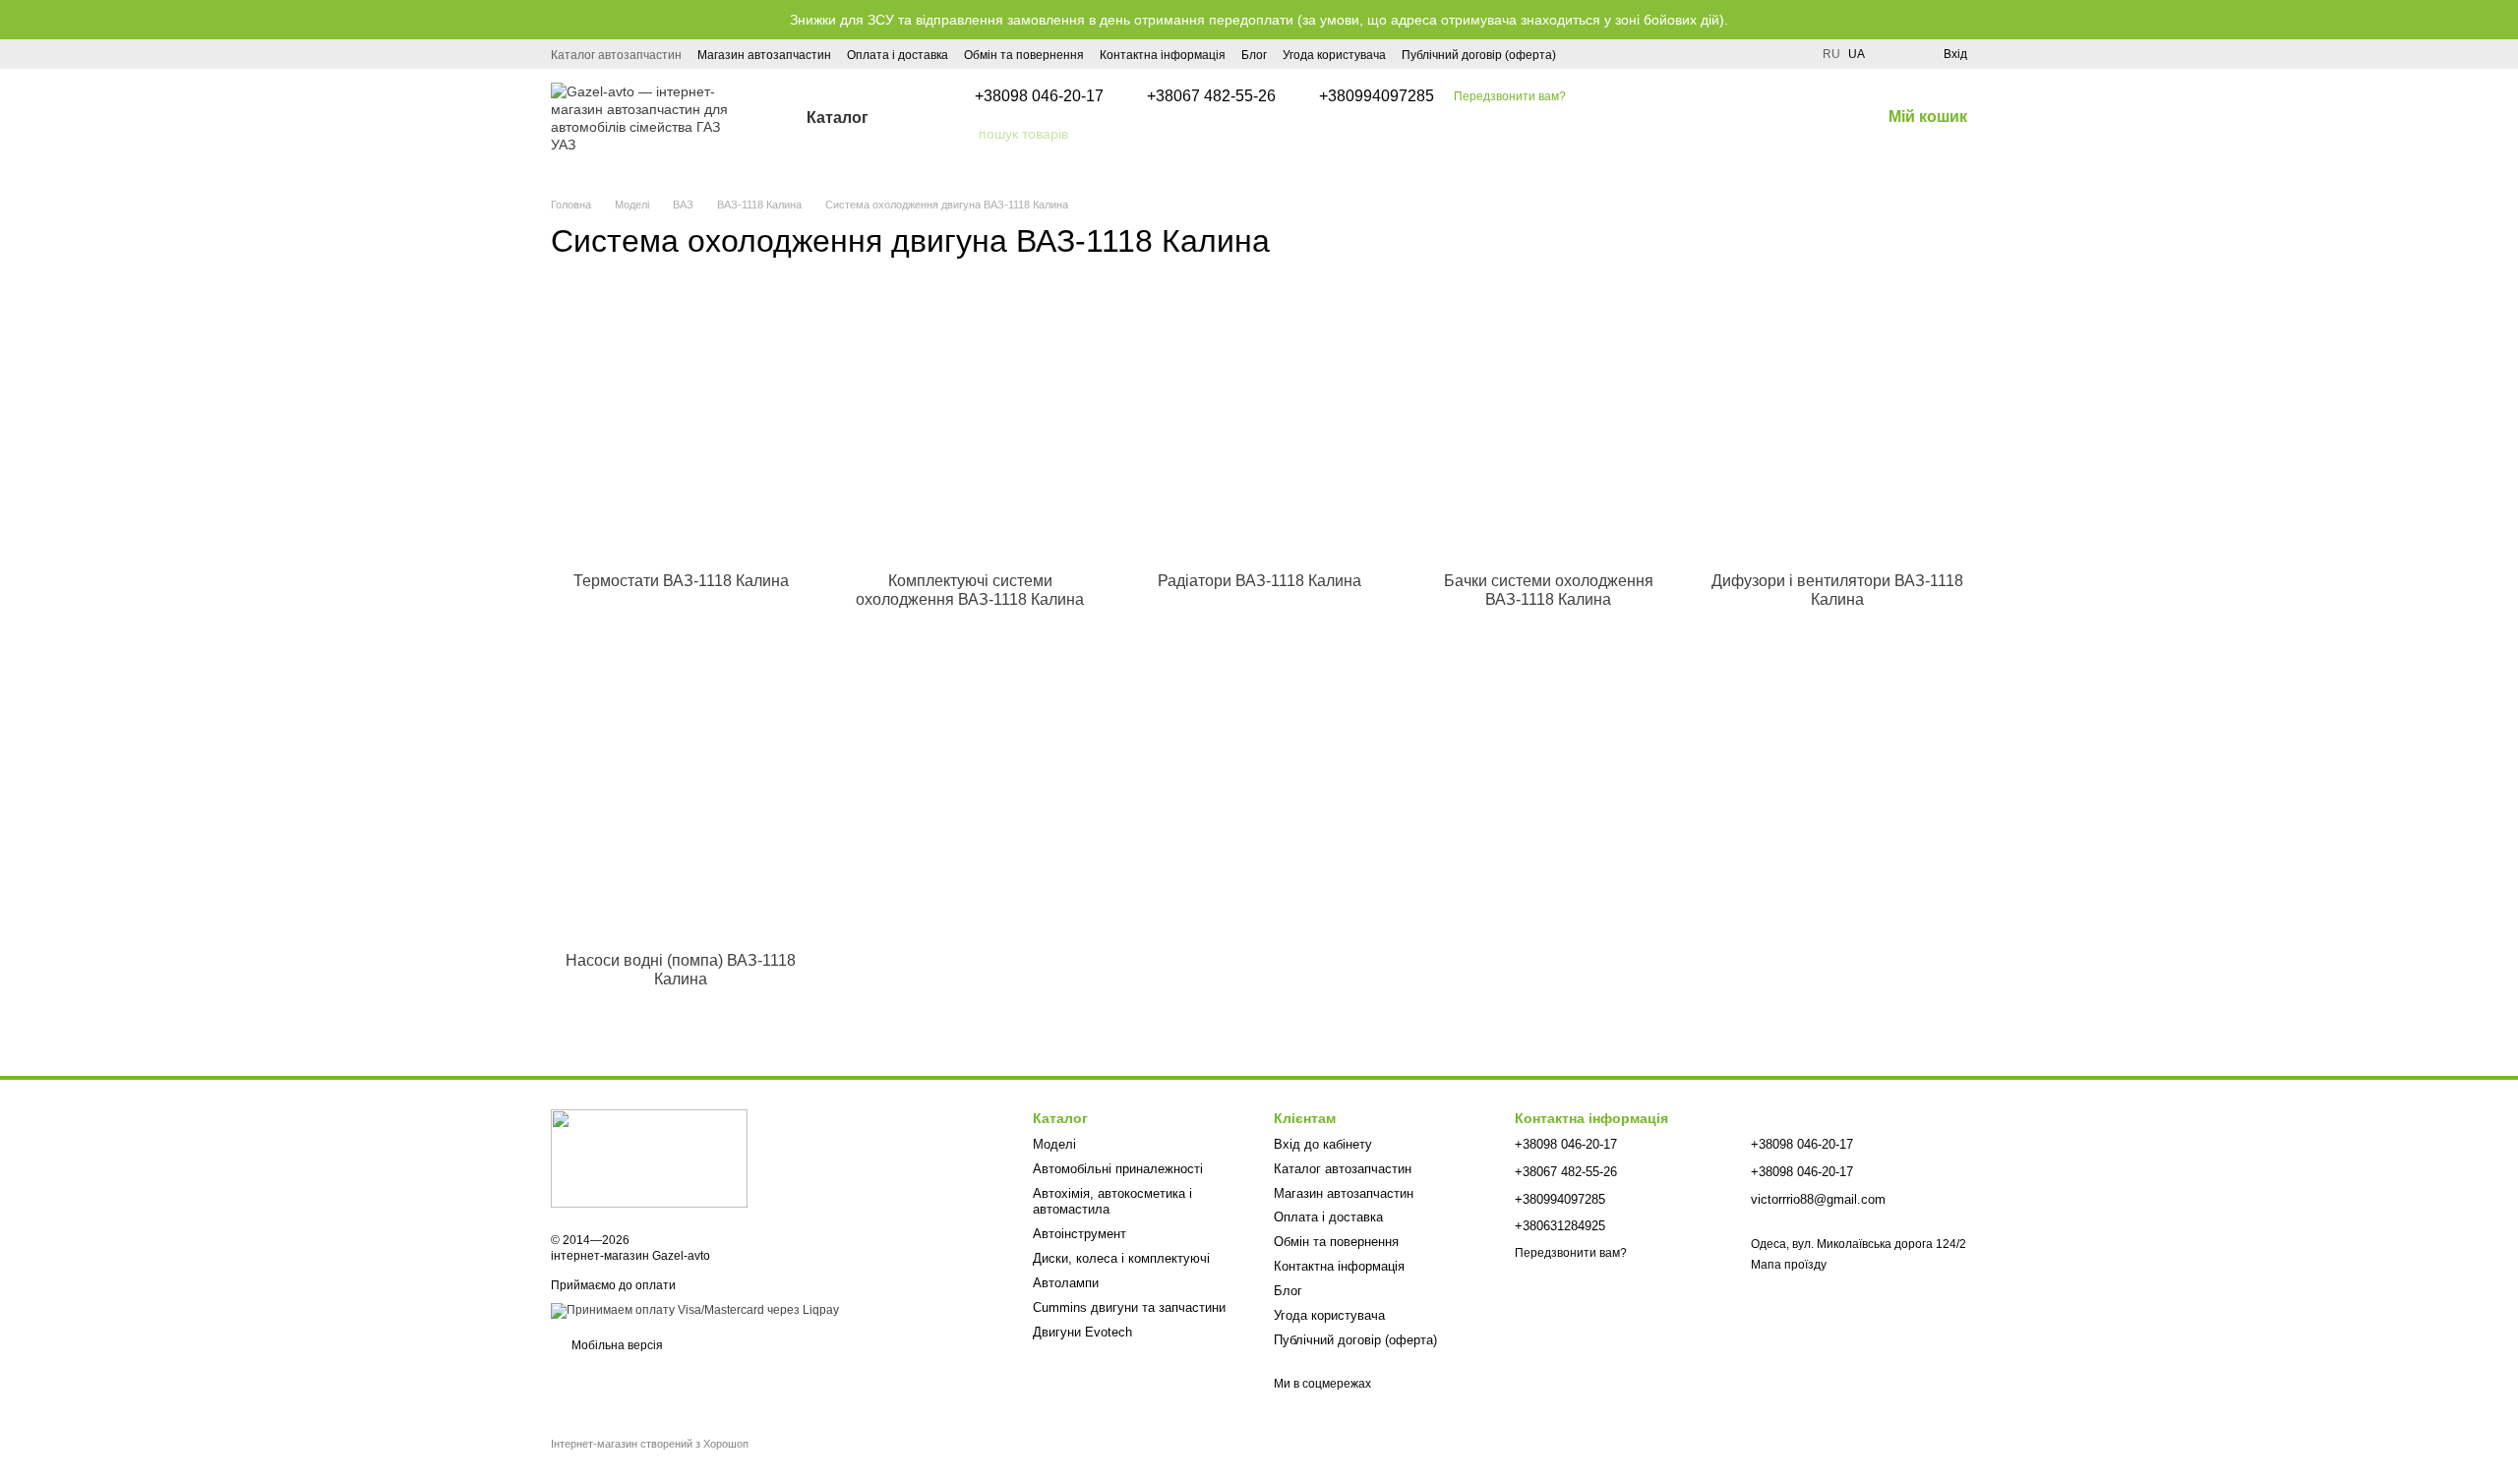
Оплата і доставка (898, 55)
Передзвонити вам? (1510, 96)
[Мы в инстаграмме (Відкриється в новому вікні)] (1584, 54)
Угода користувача (1334, 55)
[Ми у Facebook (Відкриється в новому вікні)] (1607, 54)
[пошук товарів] (963, 134)
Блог (1254, 55)
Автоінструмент (1079, 1234)
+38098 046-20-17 (1039, 96)
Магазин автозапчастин (764, 55)
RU (1831, 54)
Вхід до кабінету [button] (1323, 1144)
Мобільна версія (616, 1345)
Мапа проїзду (1789, 1265)
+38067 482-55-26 (1211, 96)
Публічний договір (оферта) (1479, 55)
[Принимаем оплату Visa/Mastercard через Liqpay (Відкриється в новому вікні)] (695, 1310)
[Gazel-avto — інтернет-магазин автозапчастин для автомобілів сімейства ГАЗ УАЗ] (649, 1158)
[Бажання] (1892, 54)
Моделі (1054, 1144)
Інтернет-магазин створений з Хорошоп (650, 1444)
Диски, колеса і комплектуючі (1121, 1258)
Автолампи (1066, 1283)
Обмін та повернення (1024, 55)
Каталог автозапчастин (616, 55)
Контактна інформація (1163, 55)
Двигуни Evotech (1082, 1332)
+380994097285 (1377, 96)
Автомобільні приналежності (1118, 1169)
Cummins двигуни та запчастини (1129, 1307)
